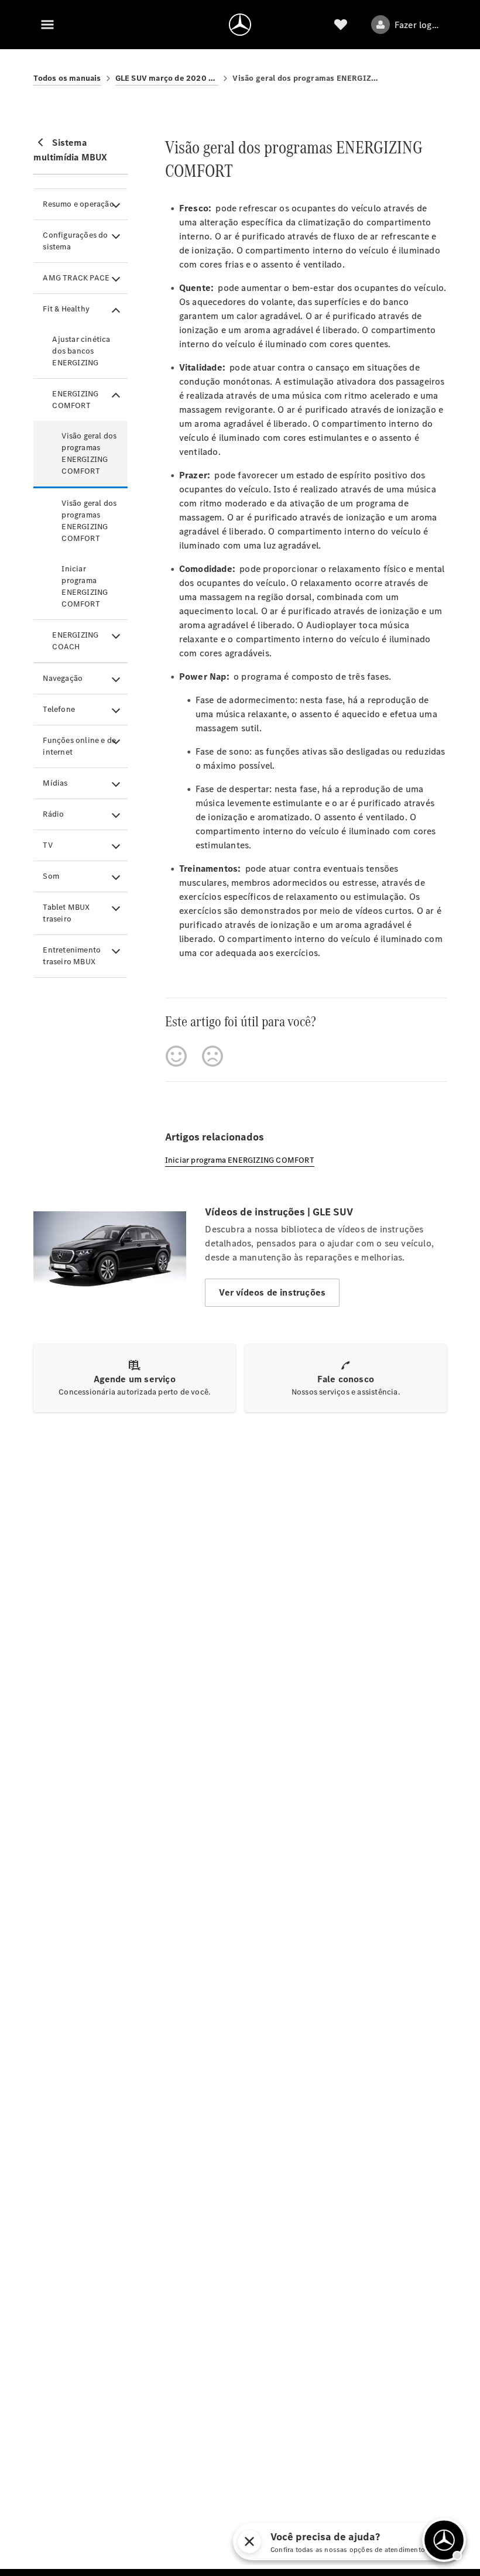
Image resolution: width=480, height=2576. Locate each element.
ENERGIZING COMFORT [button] (75, 400)
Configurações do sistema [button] (75, 241)
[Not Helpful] (212, 1056)
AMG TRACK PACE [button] (76, 278)
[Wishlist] (341, 25)
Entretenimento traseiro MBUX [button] (72, 956)
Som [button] (51, 876)
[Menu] (47, 25)
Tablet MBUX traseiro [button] (66, 913)
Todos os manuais (67, 78)
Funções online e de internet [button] (79, 746)
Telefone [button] (59, 709)
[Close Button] (249, 2541)
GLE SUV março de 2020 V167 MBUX (167, 78)
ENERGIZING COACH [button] (75, 641)
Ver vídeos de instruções (272, 1292)
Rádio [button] (53, 814)
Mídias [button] (55, 783)
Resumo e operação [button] (78, 204)
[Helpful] (176, 1056)
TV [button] (47, 845)
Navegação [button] (63, 678)
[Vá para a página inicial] (240, 25)
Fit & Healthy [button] (66, 309)
